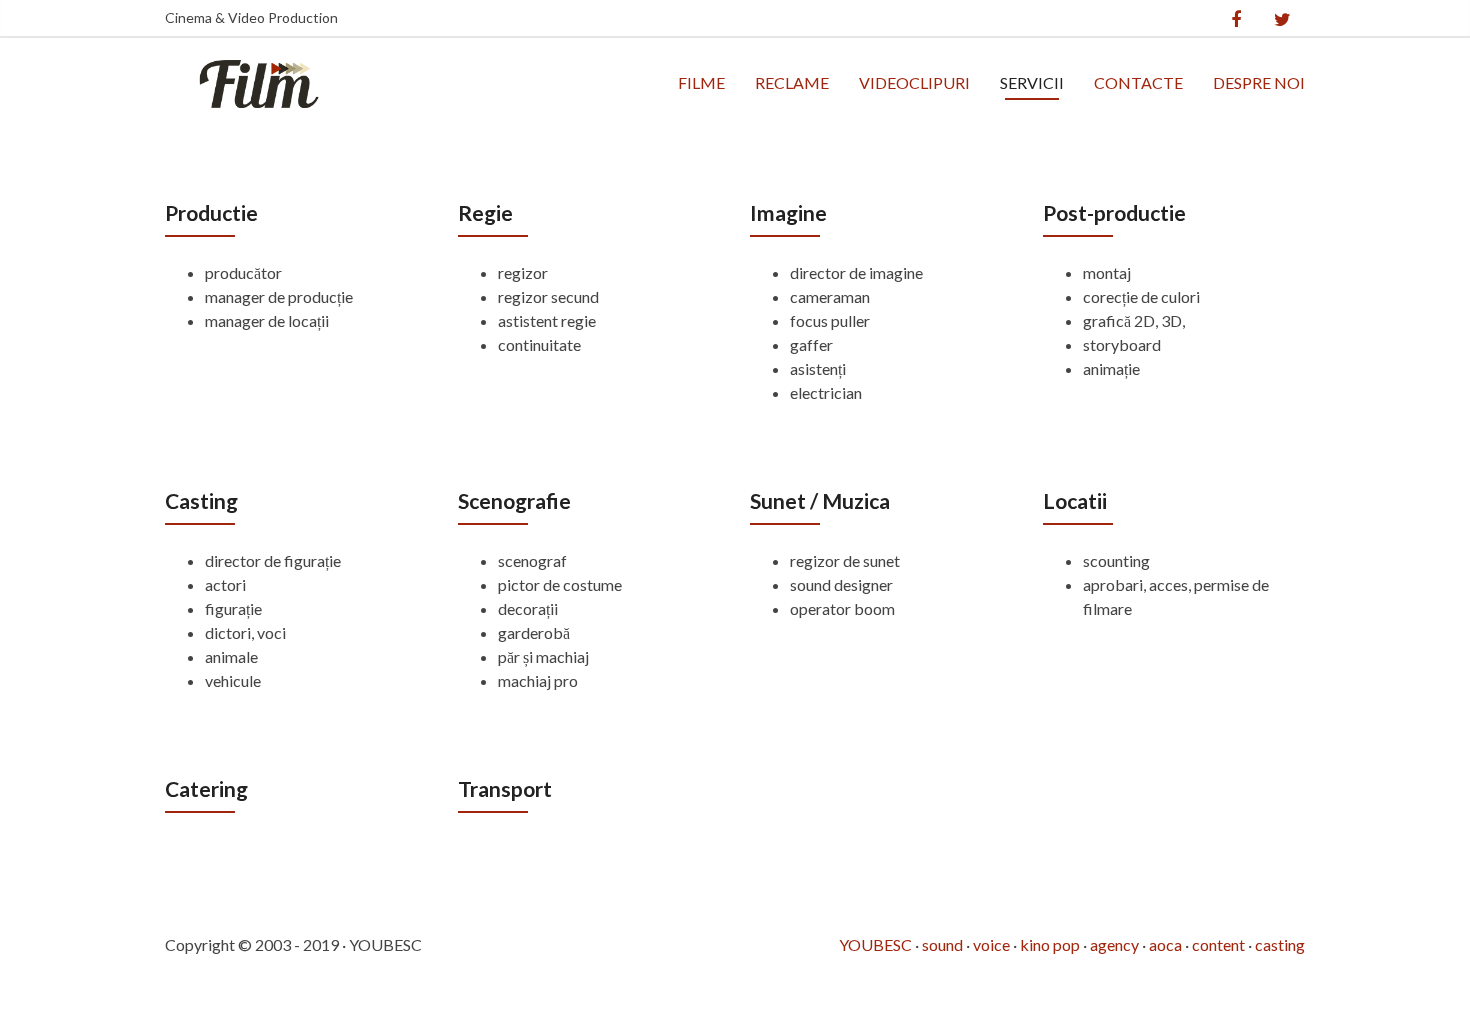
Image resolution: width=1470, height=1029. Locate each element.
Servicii (1032, 82)
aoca (1165, 944)
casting (1280, 944)
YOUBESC (875, 944)
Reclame (792, 82)
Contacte (1138, 82)
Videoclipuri (914, 82)
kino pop (1050, 944)
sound (942, 944)
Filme (701, 82)
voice (991, 944)
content (1218, 944)
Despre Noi (1259, 82)
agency (1114, 944)
